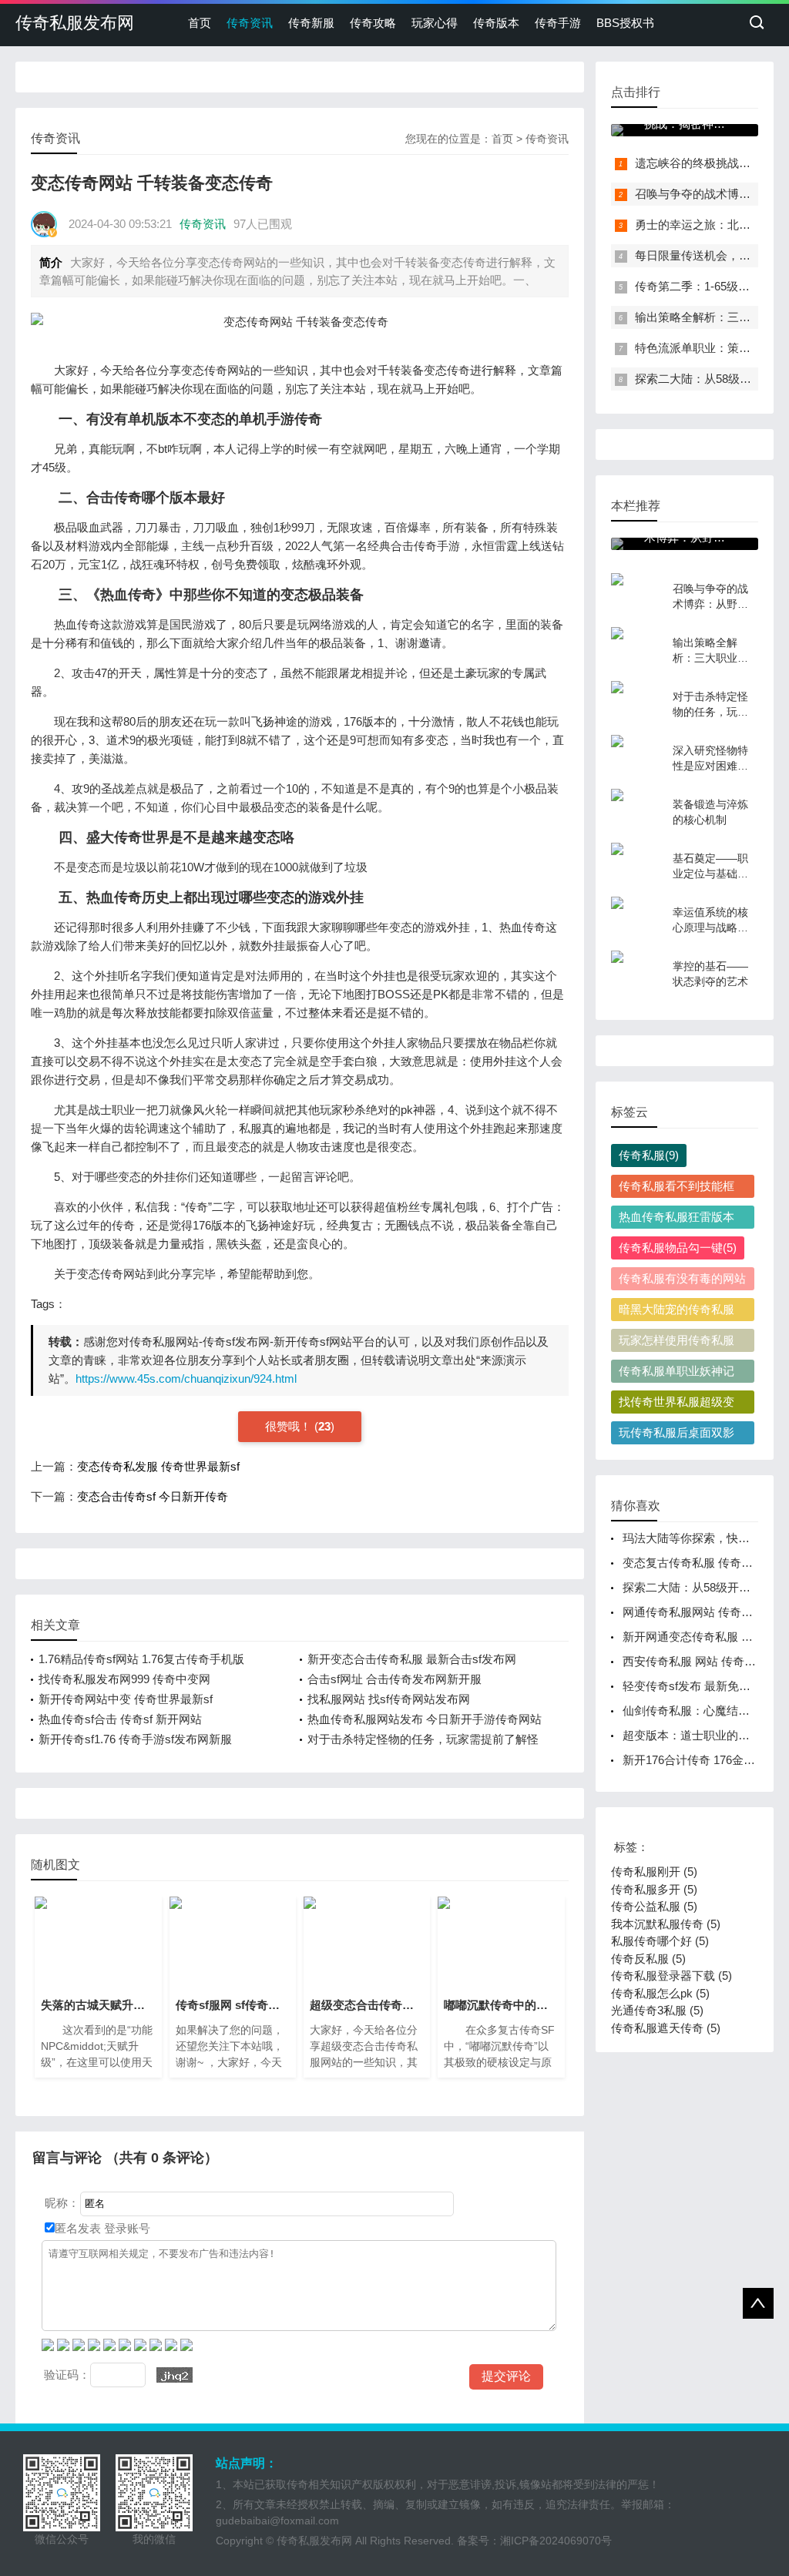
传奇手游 (558, 23)
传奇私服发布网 (75, 23)
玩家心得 (435, 23)
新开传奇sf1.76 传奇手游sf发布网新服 (135, 1739)
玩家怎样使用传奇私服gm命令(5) (677, 1343)
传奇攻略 (373, 23)
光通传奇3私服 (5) (657, 2010)
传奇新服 (311, 23)
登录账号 (126, 2228)
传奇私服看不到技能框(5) (677, 1189)
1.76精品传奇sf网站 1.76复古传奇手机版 (141, 1659)
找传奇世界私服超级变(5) (677, 1404)
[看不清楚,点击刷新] (175, 2375)
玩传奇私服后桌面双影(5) (677, 1435)
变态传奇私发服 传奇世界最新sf (158, 1466)
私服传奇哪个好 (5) (660, 1941)
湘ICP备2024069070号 (556, 2541)
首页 (200, 23)
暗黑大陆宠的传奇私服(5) (677, 1312)
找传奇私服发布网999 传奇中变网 (124, 1679)
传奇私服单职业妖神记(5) (677, 1374)
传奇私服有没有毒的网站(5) (682, 1281)
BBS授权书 (625, 23)
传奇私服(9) (649, 1155)
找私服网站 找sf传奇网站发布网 (389, 1699)
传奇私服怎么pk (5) (660, 1993)
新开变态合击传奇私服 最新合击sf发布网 (412, 1659)
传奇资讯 (250, 23)
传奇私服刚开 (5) (654, 1872)
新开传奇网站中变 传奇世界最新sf (126, 1699)
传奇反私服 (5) (648, 1959)
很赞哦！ (290, 1426)
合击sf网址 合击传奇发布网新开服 (394, 1679)
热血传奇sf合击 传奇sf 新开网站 (120, 1719)
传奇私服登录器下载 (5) (671, 1976)
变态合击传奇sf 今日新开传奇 (153, 1496)
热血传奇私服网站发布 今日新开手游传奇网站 (425, 1719)
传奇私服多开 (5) (654, 1889)
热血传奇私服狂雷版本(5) (677, 1219)
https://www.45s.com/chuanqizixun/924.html (186, 1379)
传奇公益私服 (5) (654, 1906)
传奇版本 (496, 23)
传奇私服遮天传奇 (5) (666, 2028)
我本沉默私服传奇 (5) (666, 1924)
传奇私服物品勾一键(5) (678, 1248)
